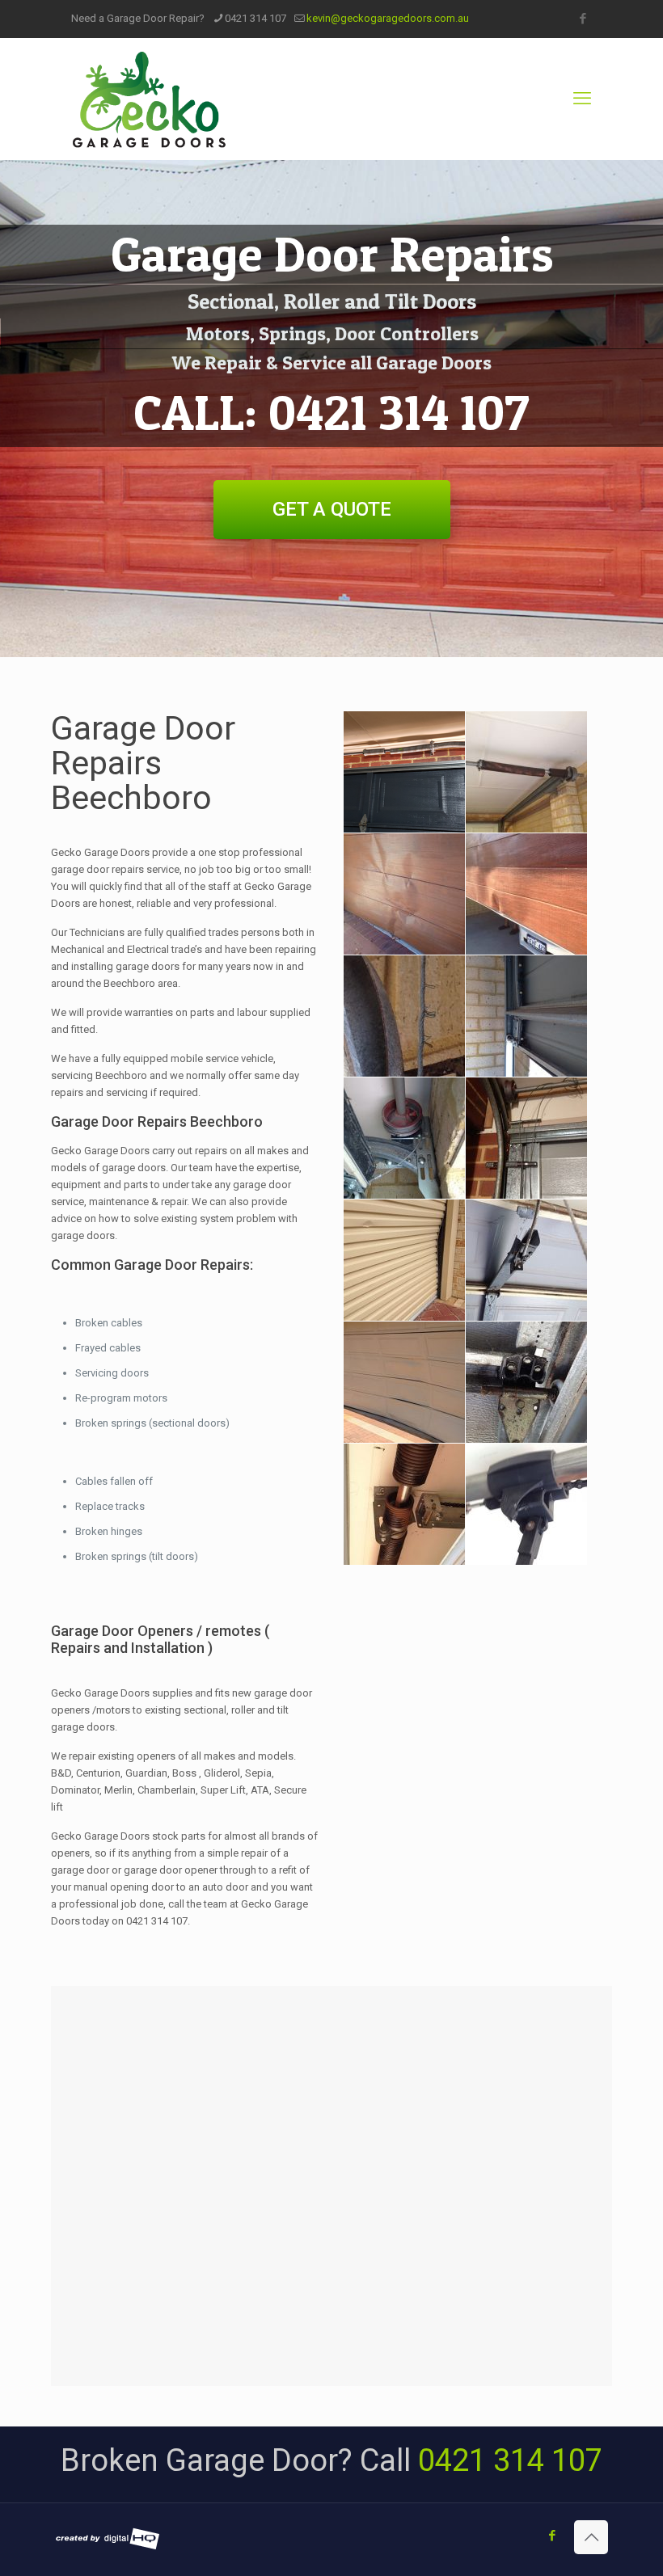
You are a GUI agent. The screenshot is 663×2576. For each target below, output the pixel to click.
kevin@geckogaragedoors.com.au (388, 18)
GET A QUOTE (332, 509)
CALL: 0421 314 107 (331, 412)
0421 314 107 (255, 18)
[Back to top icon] (591, 2537)
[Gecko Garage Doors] (149, 99)
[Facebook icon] (583, 19)
